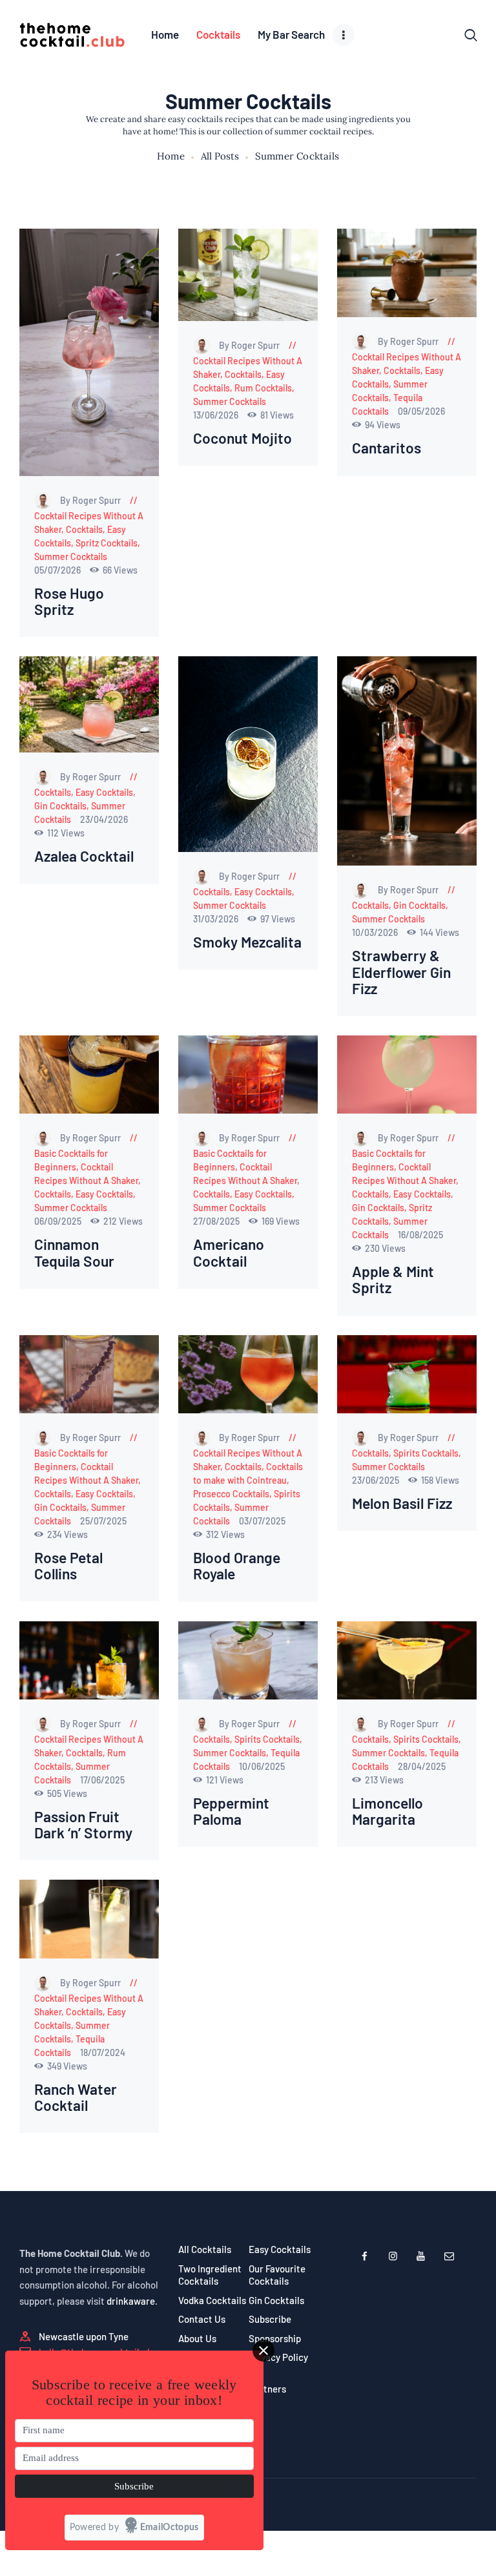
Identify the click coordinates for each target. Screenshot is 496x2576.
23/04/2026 (104, 819)
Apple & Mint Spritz (393, 1280)
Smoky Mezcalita (247, 942)
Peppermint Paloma (231, 1811)
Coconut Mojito (243, 438)
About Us (197, 2338)
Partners (267, 2389)
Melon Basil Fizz (402, 1503)
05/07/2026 (58, 570)
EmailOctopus (170, 2528)
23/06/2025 (377, 1480)
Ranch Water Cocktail (76, 2097)
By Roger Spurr (91, 500)
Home (171, 156)
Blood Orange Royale (237, 1566)
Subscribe (270, 2319)
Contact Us (202, 2319)
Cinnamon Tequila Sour (74, 1252)
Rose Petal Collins (68, 1566)
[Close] (263, 2351)
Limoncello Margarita (387, 1811)
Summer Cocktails (71, 556)
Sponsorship (275, 2338)
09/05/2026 (421, 411)
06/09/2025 (59, 1221)
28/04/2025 (422, 1766)
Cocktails (84, 529)
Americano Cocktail (229, 1252)
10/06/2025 (262, 1766)
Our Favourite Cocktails (277, 2275)
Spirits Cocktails (426, 1453)
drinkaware (131, 2301)
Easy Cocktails (104, 792)
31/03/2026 (217, 919)
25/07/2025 (103, 1521)
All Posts (220, 156)
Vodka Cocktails (212, 2300)
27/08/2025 (217, 1221)
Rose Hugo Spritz (69, 601)
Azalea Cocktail (84, 856)
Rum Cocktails (263, 388)
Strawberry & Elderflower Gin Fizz (401, 972)
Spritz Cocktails (107, 543)
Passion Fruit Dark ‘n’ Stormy (83, 1825)
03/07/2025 (262, 1521)
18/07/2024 (103, 2052)
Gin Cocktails (60, 806)
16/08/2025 (420, 1235)
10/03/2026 (376, 932)
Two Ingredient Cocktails (210, 2275)
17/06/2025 (102, 1780)
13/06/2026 (217, 415)
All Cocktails (205, 2249)
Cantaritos (387, 448)
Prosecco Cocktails (231, 1494)
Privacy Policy (278, 2357)
